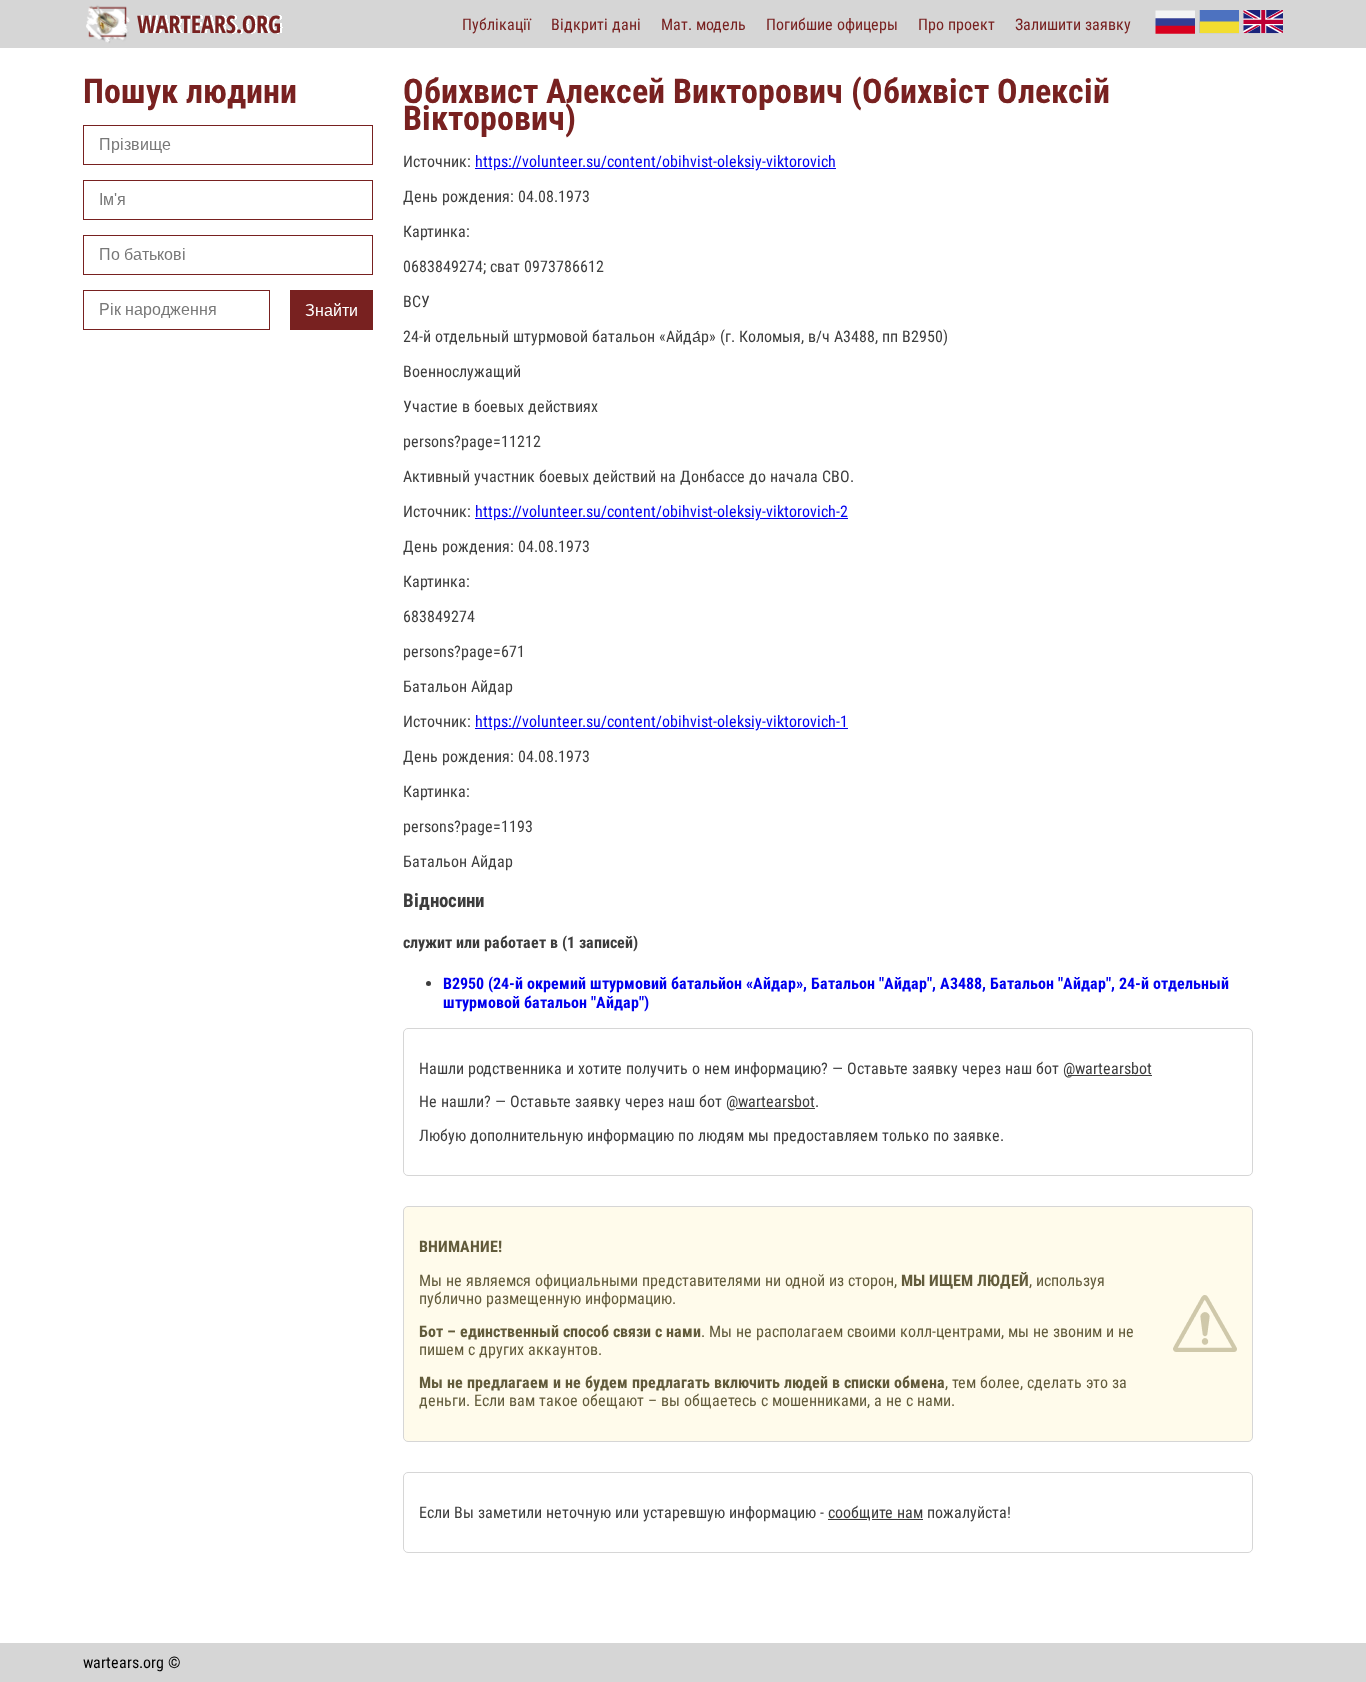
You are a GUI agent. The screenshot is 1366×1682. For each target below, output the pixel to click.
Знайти (331, 310)
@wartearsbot (1107, 1068)
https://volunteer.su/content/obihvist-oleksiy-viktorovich (655, 161)
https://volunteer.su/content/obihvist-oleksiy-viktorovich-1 (661, 721)
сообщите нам (875, 1512)
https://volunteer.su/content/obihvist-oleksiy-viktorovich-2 (661, 511)
